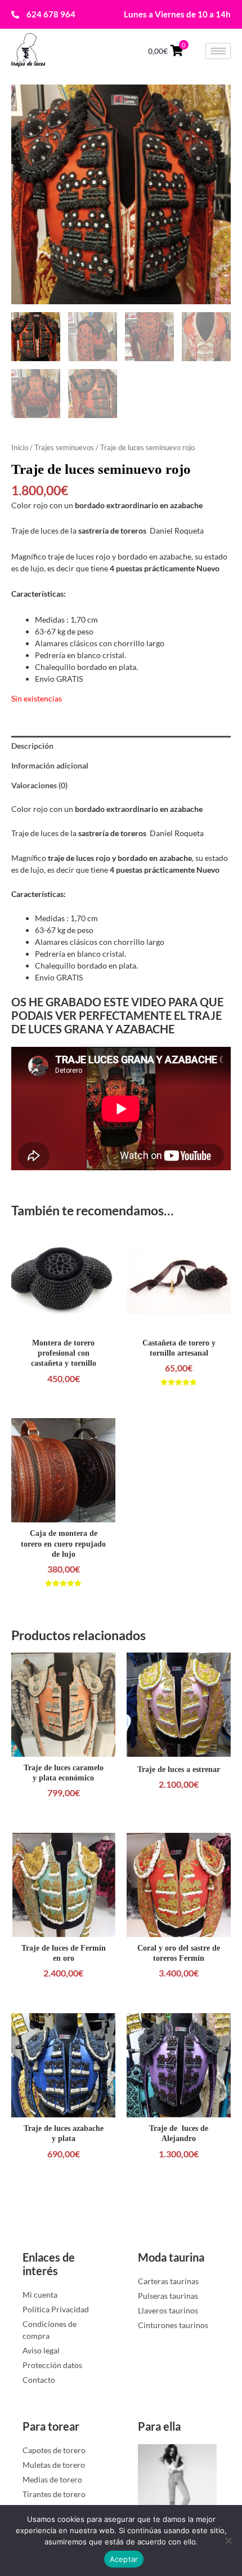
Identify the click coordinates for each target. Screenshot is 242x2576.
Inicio (20, 447)
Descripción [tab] (32, 746)
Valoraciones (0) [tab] (39, 785)
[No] (228, 2541)
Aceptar (124, 2559)
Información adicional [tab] (50, 765)
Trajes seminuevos (64, 447)
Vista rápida (63, 1322)
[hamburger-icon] (218, 51)
